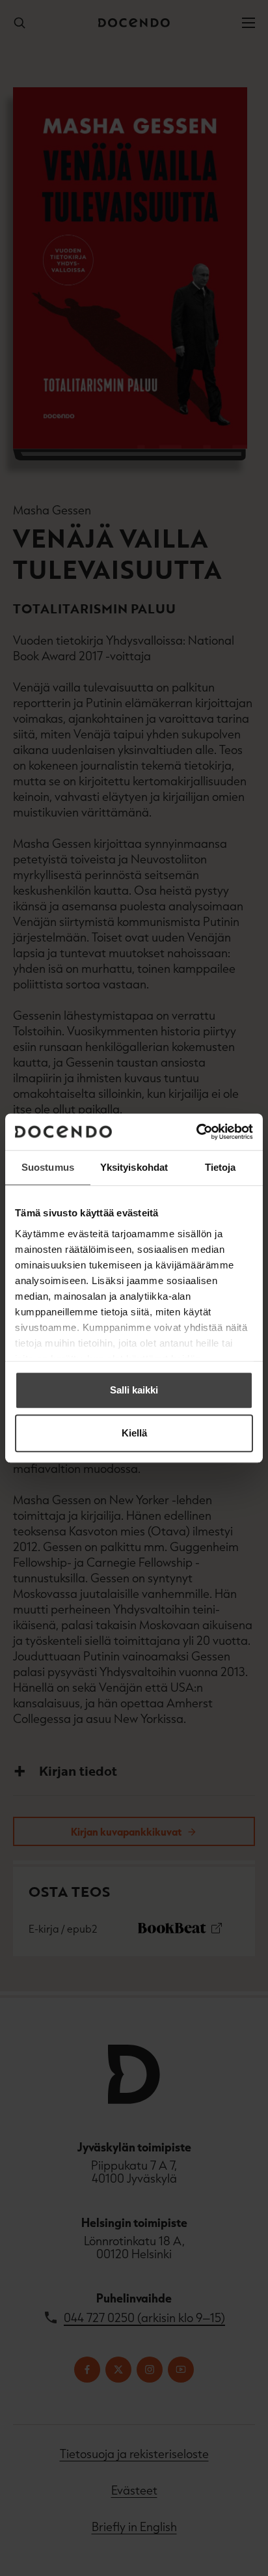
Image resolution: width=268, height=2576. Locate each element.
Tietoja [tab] (221, 1167)
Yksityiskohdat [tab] (134, 1167)
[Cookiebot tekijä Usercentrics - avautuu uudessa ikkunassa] (196, 1132)
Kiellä (134, 1433)
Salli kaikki (134, 1390)
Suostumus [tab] (48, 1167)
